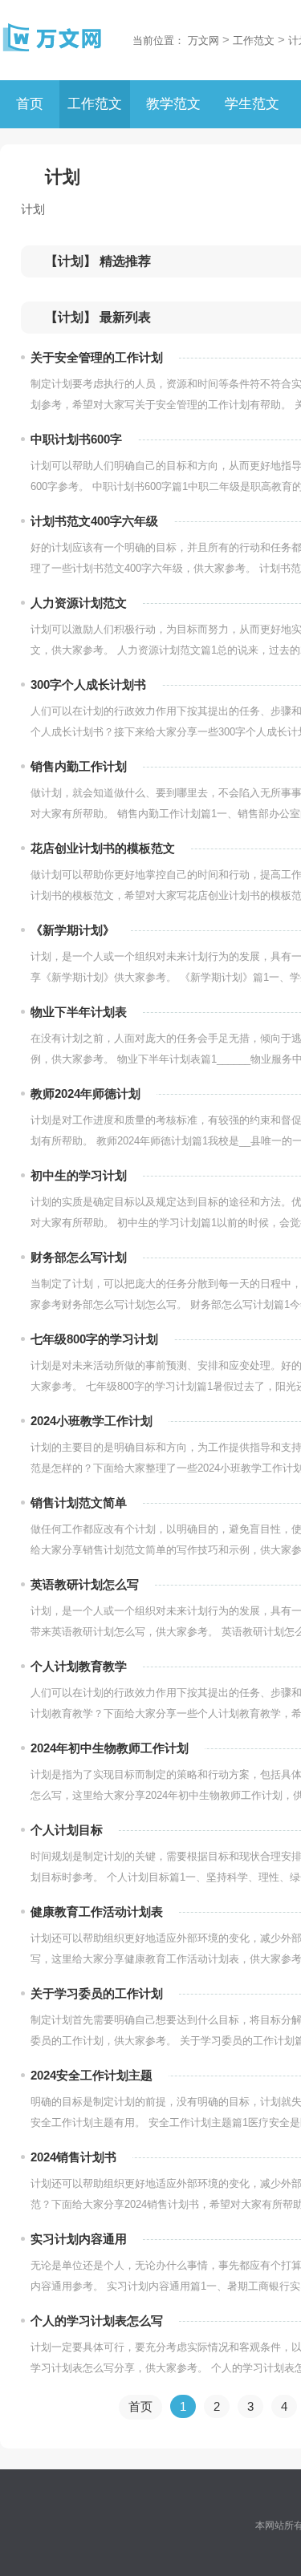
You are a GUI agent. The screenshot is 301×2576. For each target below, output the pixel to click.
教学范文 (173, 104)
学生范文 (252, 104)
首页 (30, 104)
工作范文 (254, 41)
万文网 (203, 41)
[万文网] (52, 38)
